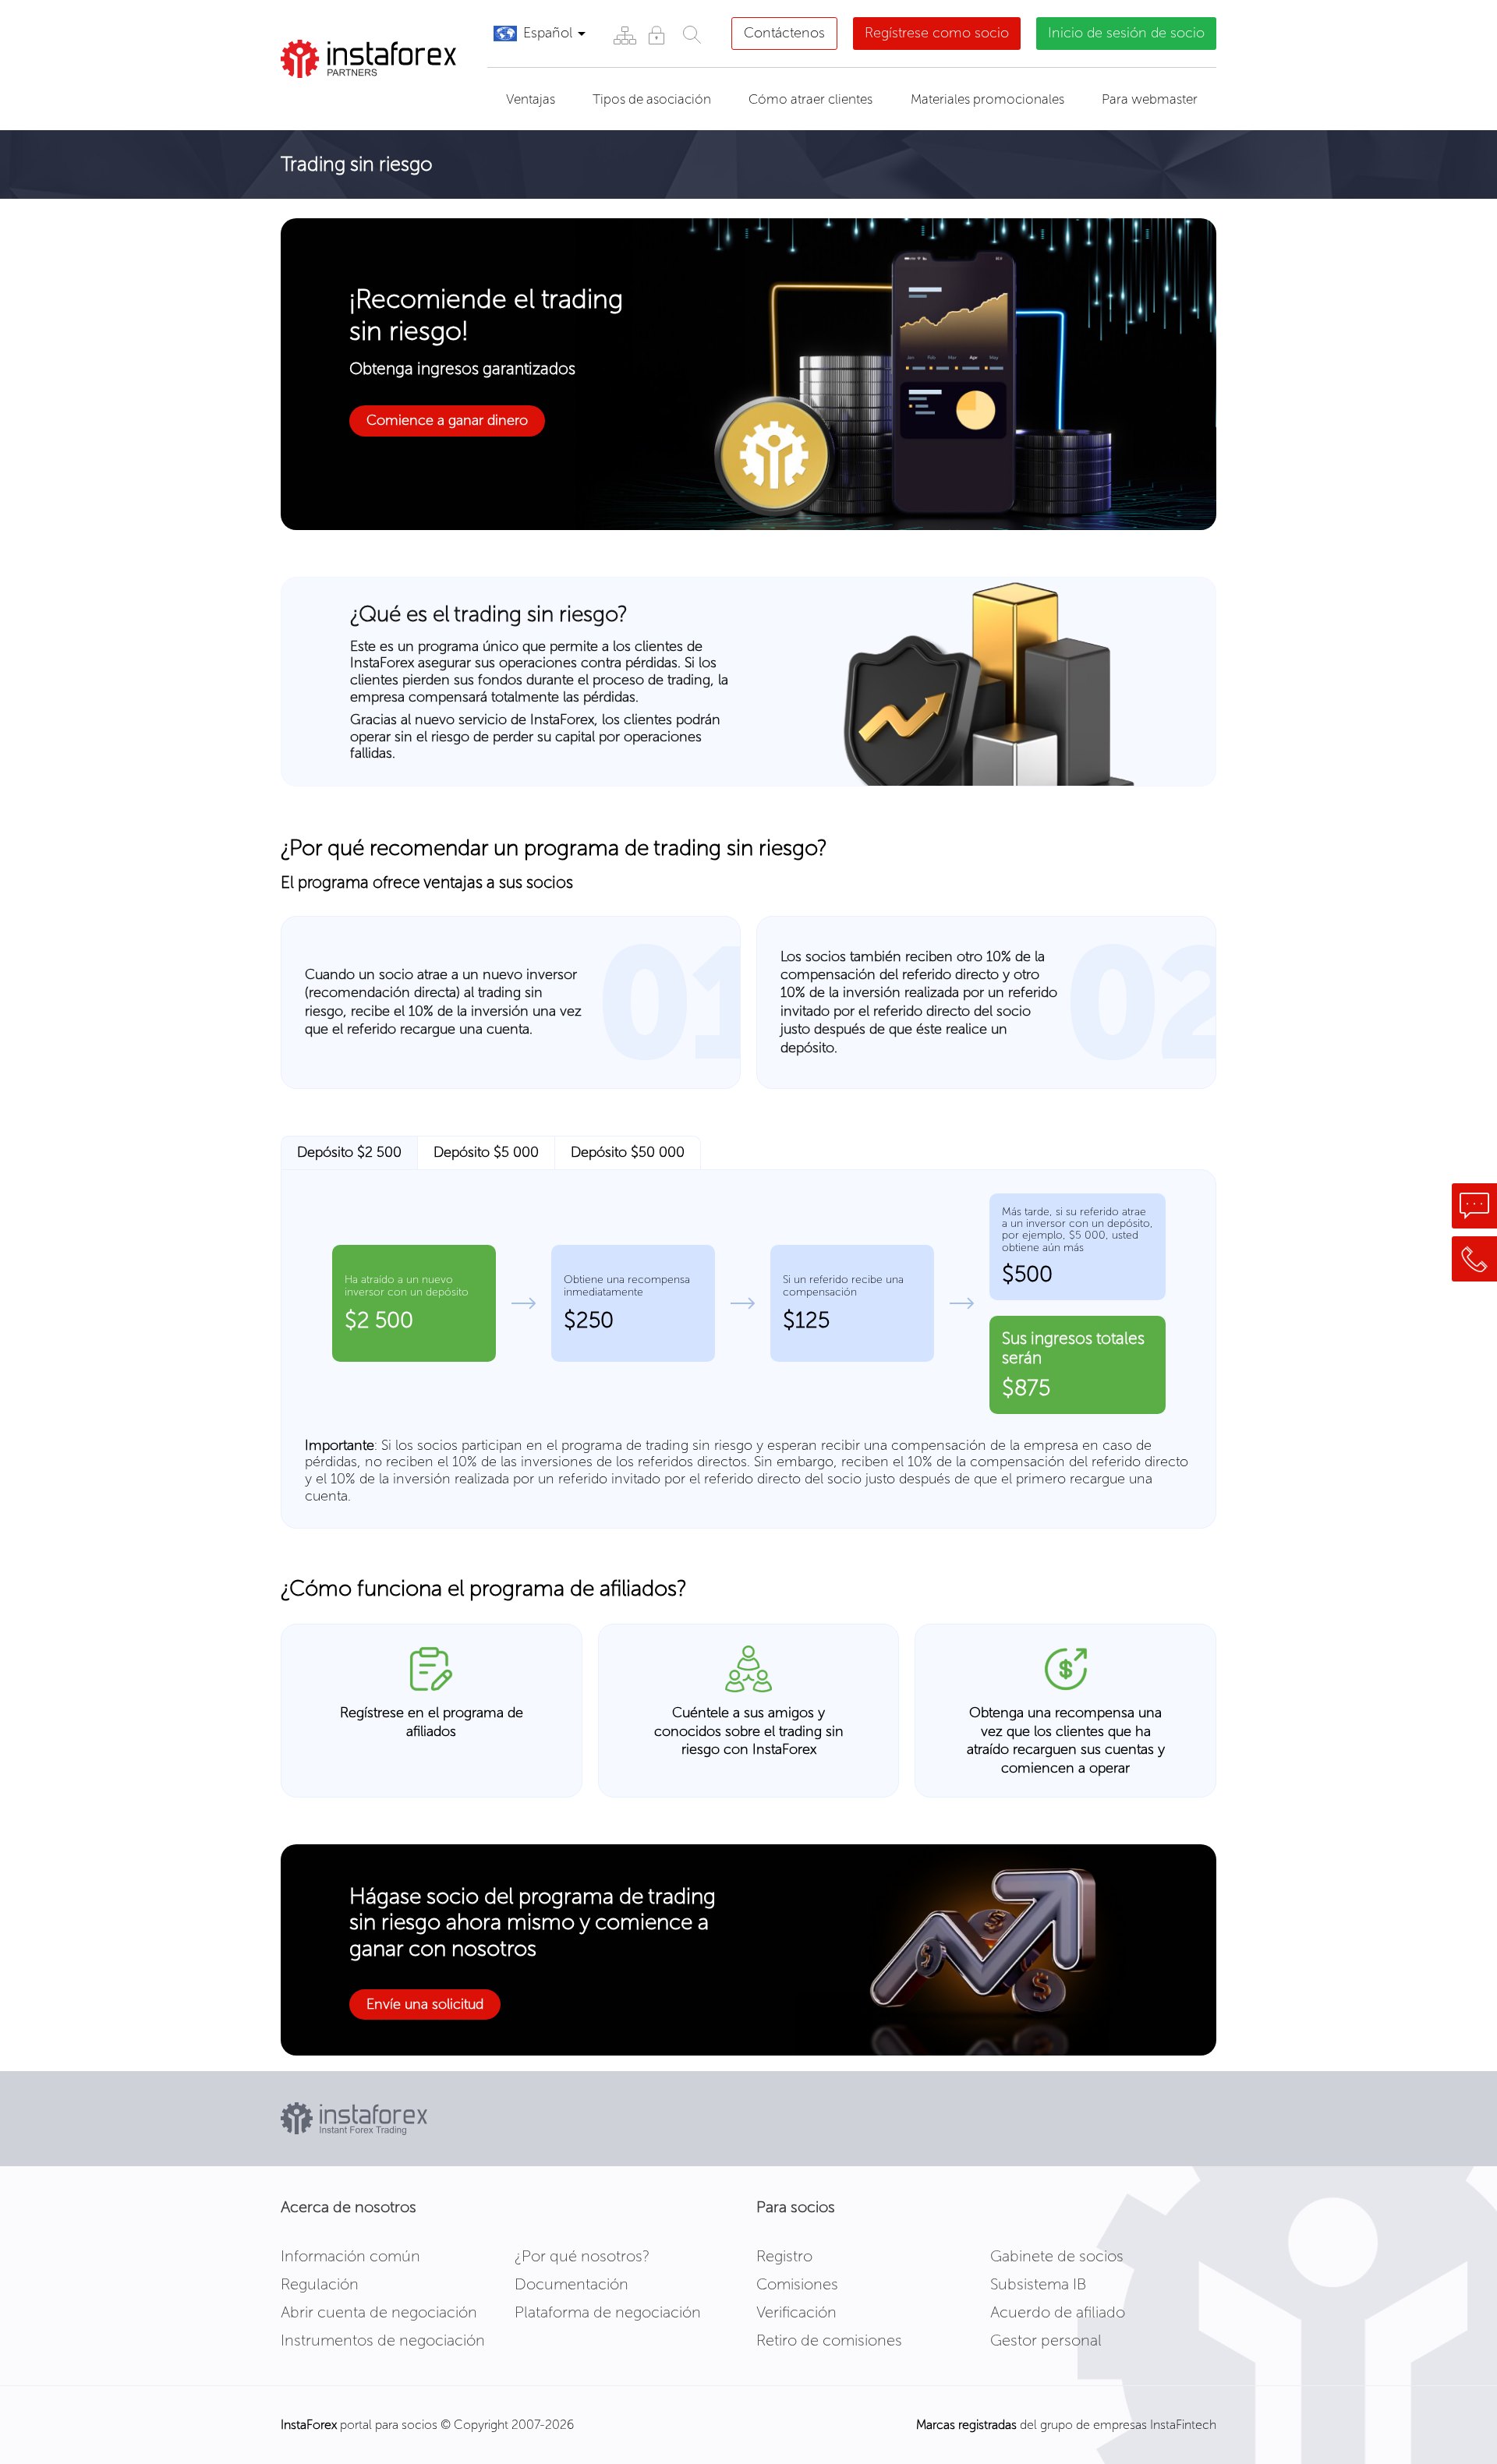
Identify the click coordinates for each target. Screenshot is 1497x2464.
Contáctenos (784, 33)
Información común (350, 2256)
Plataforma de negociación (608, 2312)
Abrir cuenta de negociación (379, 2312)
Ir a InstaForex (354, 97)
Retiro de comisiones (829, 2340)
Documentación (572, 2284)
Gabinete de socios (1057, 2256)
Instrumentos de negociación (383, 2340)
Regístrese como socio (937, 33)
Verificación (796, 2312)
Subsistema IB (1038, 2284)
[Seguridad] (656, 35)
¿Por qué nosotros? (582, 2256)
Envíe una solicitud (425, 2004)
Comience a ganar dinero (447, 420)
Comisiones (797, 2284)
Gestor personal (1046, 2340)
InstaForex (309, 2425)
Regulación (320, 2284)
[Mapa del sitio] (624, 35)
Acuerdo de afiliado (1058, 2312)
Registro (784, 2256)
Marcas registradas (966, 2425)
